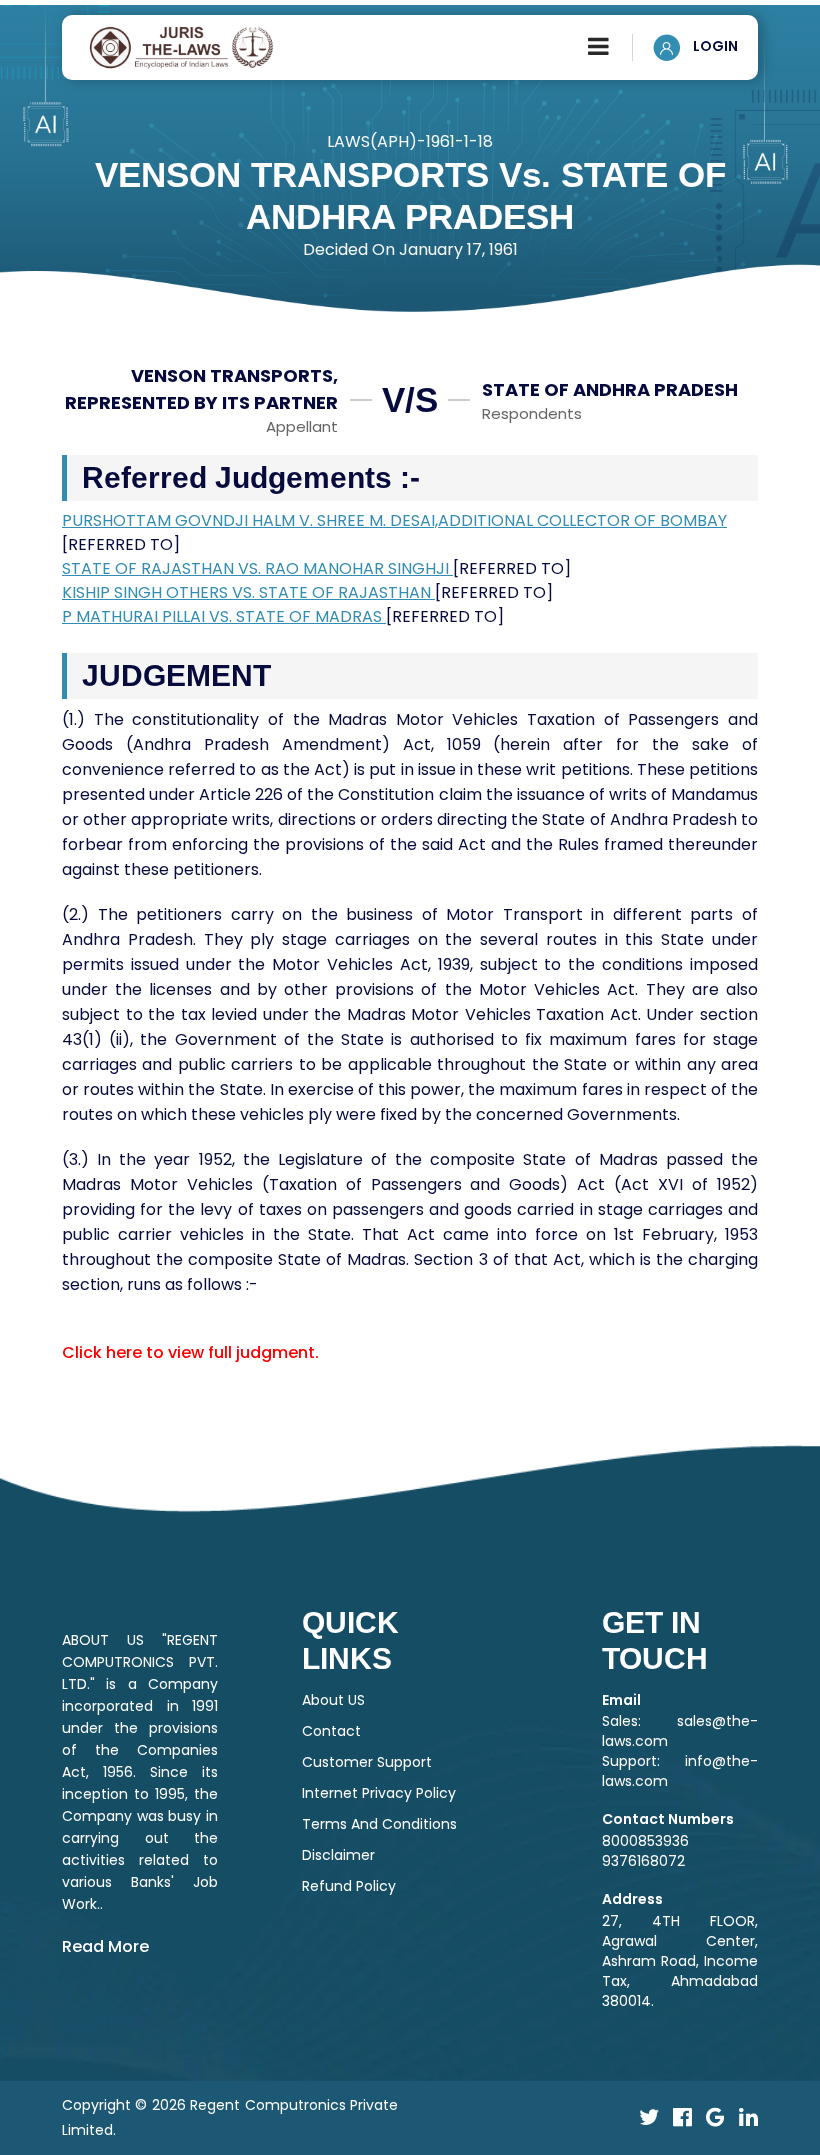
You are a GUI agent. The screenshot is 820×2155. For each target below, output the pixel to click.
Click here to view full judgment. (190, 1352)
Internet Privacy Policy (379, 1793)
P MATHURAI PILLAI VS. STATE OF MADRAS (224, 616)
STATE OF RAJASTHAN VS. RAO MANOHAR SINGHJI (257, 568)
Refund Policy (349, 1886)
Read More (105, 1946)
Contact (331, 1731)
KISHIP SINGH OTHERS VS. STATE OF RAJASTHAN (248, 592)
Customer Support (367, 1762)
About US (333, 1700)
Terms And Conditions (379, 1824)
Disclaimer (338, 1855)
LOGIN (714, 46)
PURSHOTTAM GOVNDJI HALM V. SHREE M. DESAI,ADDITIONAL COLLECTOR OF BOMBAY (394, 520)
